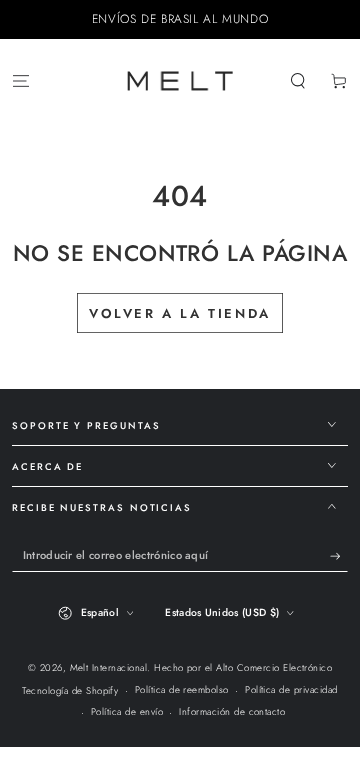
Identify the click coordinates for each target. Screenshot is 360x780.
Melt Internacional (109, 668)
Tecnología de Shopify (70, 691)
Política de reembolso (182, 690)
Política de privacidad (291, 690)
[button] (298, 80)
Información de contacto (232, 712)
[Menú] (21, 80)
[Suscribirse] (339, 556)
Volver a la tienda (180, 313)
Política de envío (127, 712)
